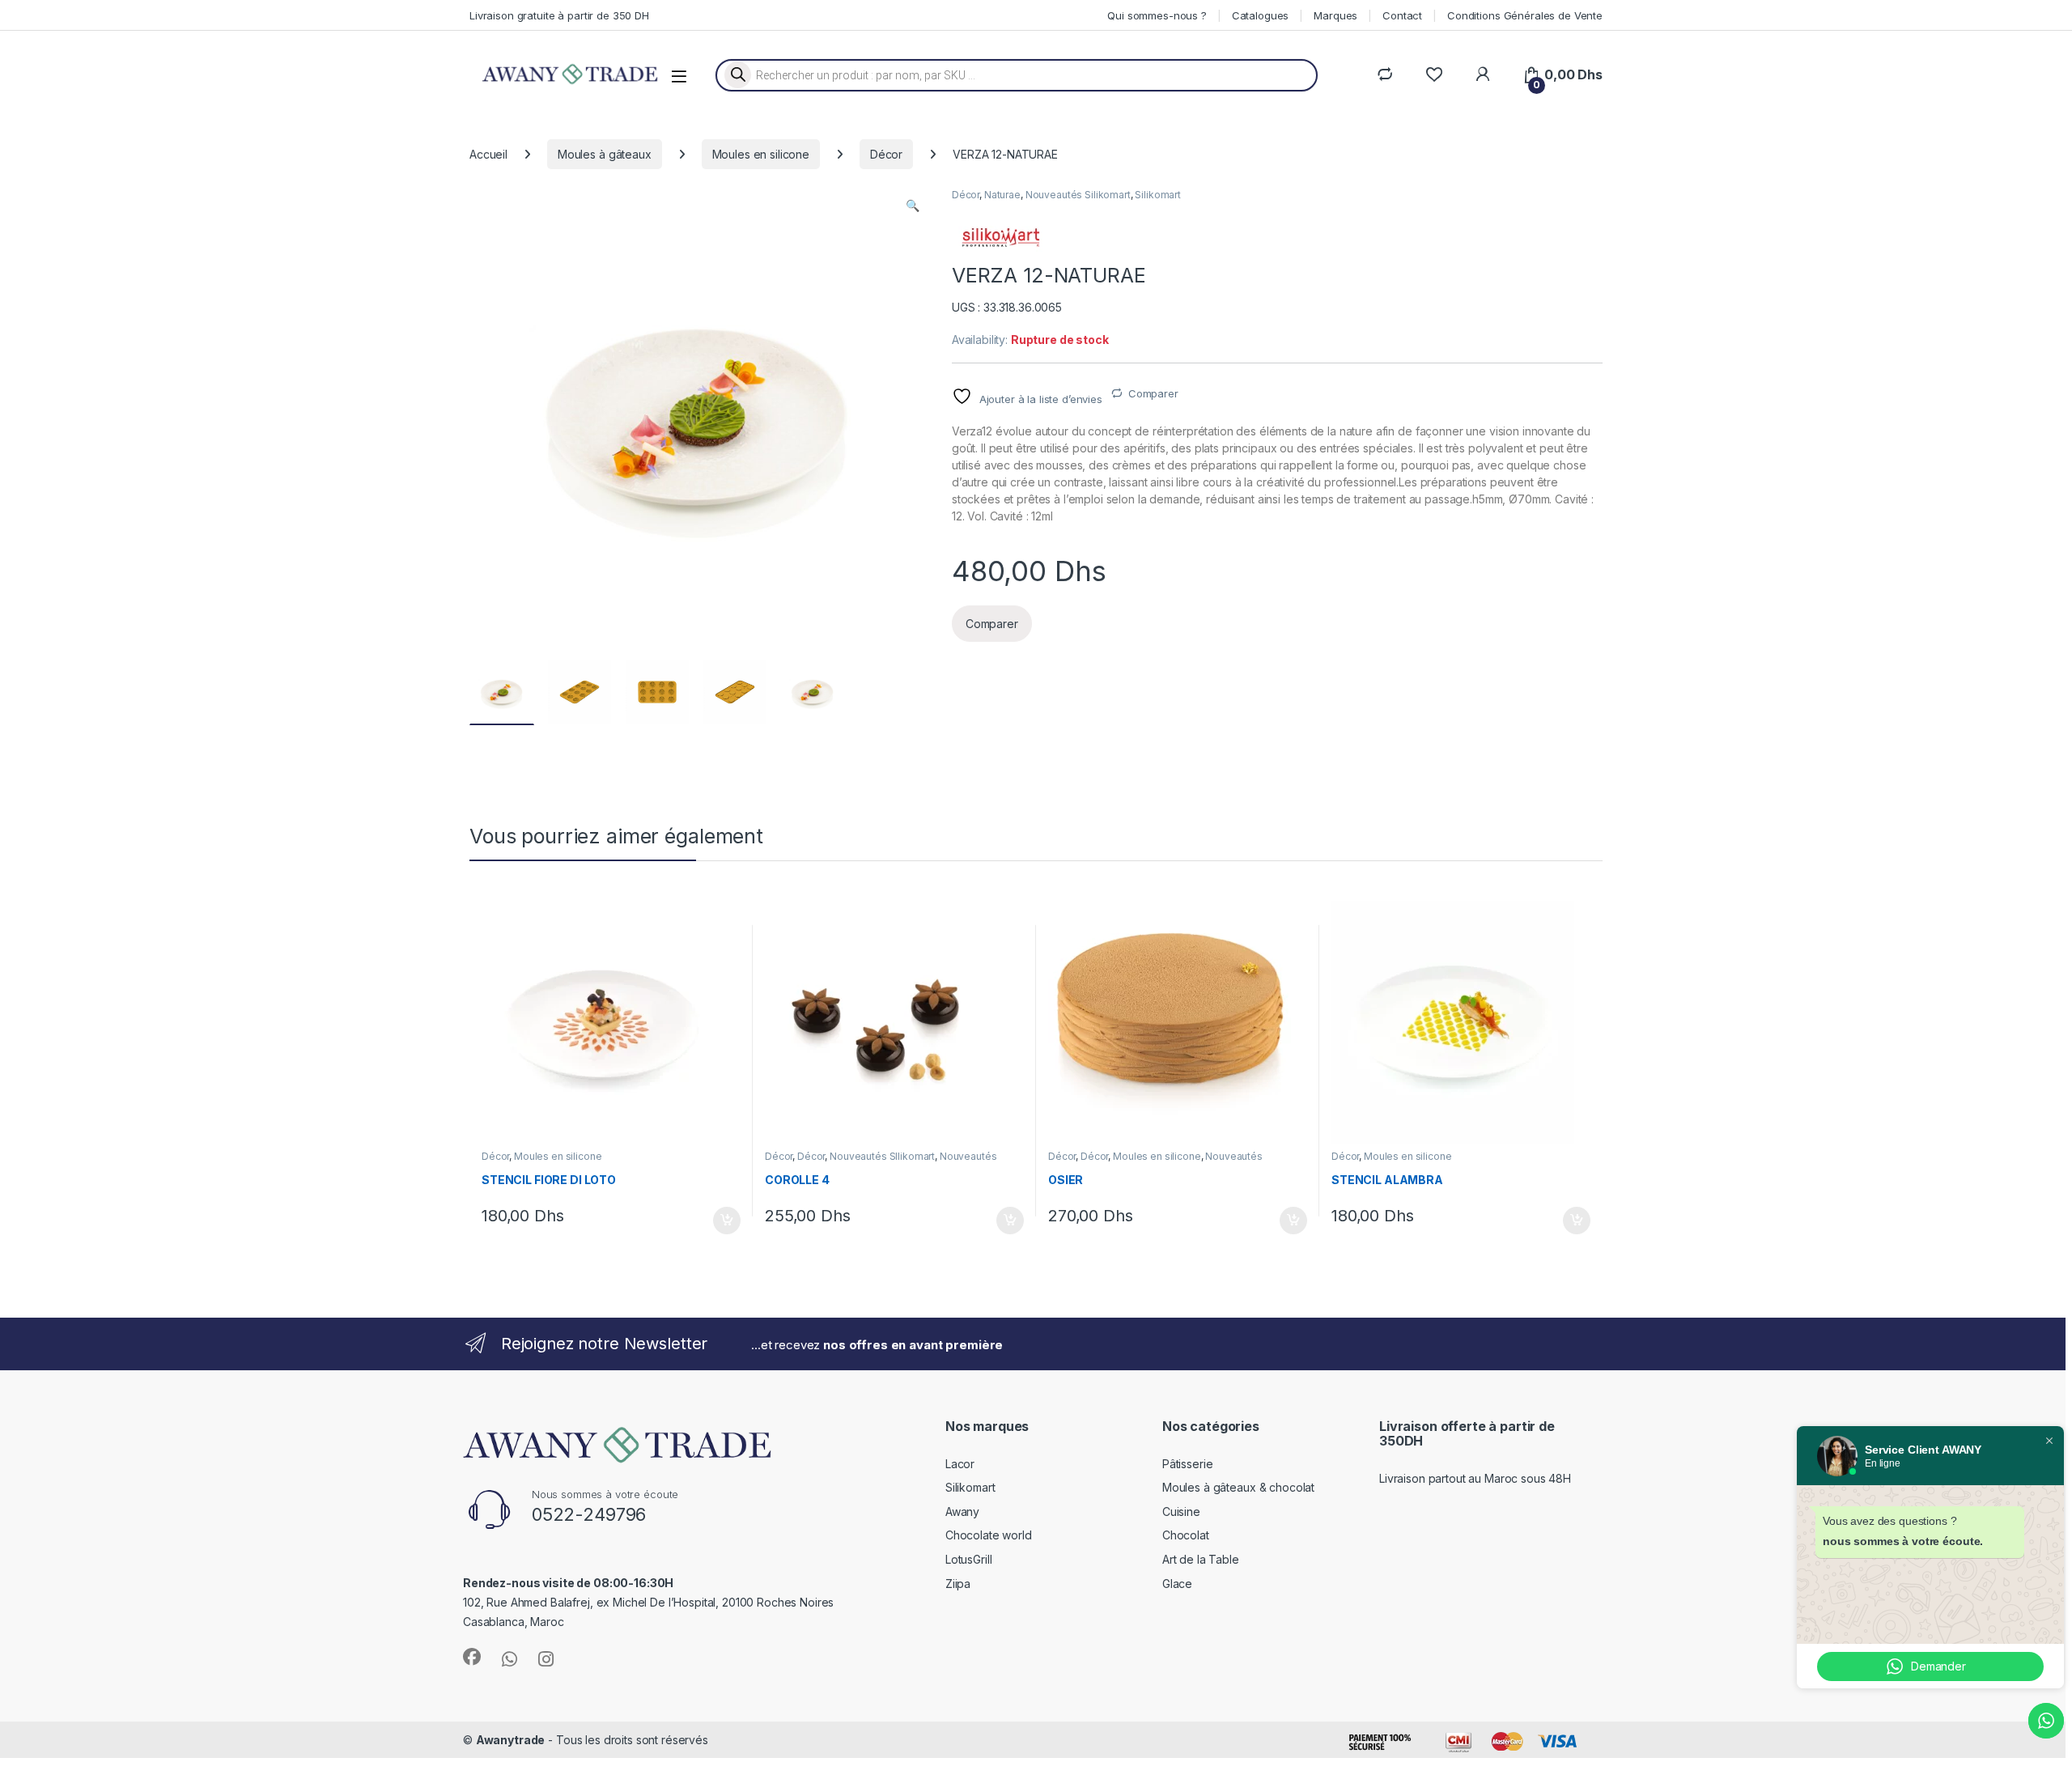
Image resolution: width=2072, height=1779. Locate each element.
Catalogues (1261, 15)
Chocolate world (989, 1535)
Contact (1402, 15)
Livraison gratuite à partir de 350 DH (559, 15)
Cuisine (1181, 1512)
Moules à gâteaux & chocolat (1238, 1487)
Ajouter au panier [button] (722, 1221)
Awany (962, 1512)
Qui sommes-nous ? (1157, 15)
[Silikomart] (1000, 238)
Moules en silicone (761, 154)
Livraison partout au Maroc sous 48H (1475, 1478)
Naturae (1002, 195)
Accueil (488, 154)
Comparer (1153, 393)
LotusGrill (969, 1559)
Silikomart (1158, 195)
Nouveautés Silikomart (1078, 195)
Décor (886, 154)
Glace (1177, 1584)
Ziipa (958, 1584)
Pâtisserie (1188, 1464)
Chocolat (1186, 1535)
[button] (913, 206)
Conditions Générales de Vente (1525, 15)
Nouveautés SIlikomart (882, 1156)
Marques (1335, 15)
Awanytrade (511, 1740)
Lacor (960, 1464)
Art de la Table (1201, 1559)
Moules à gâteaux (605, 154)
